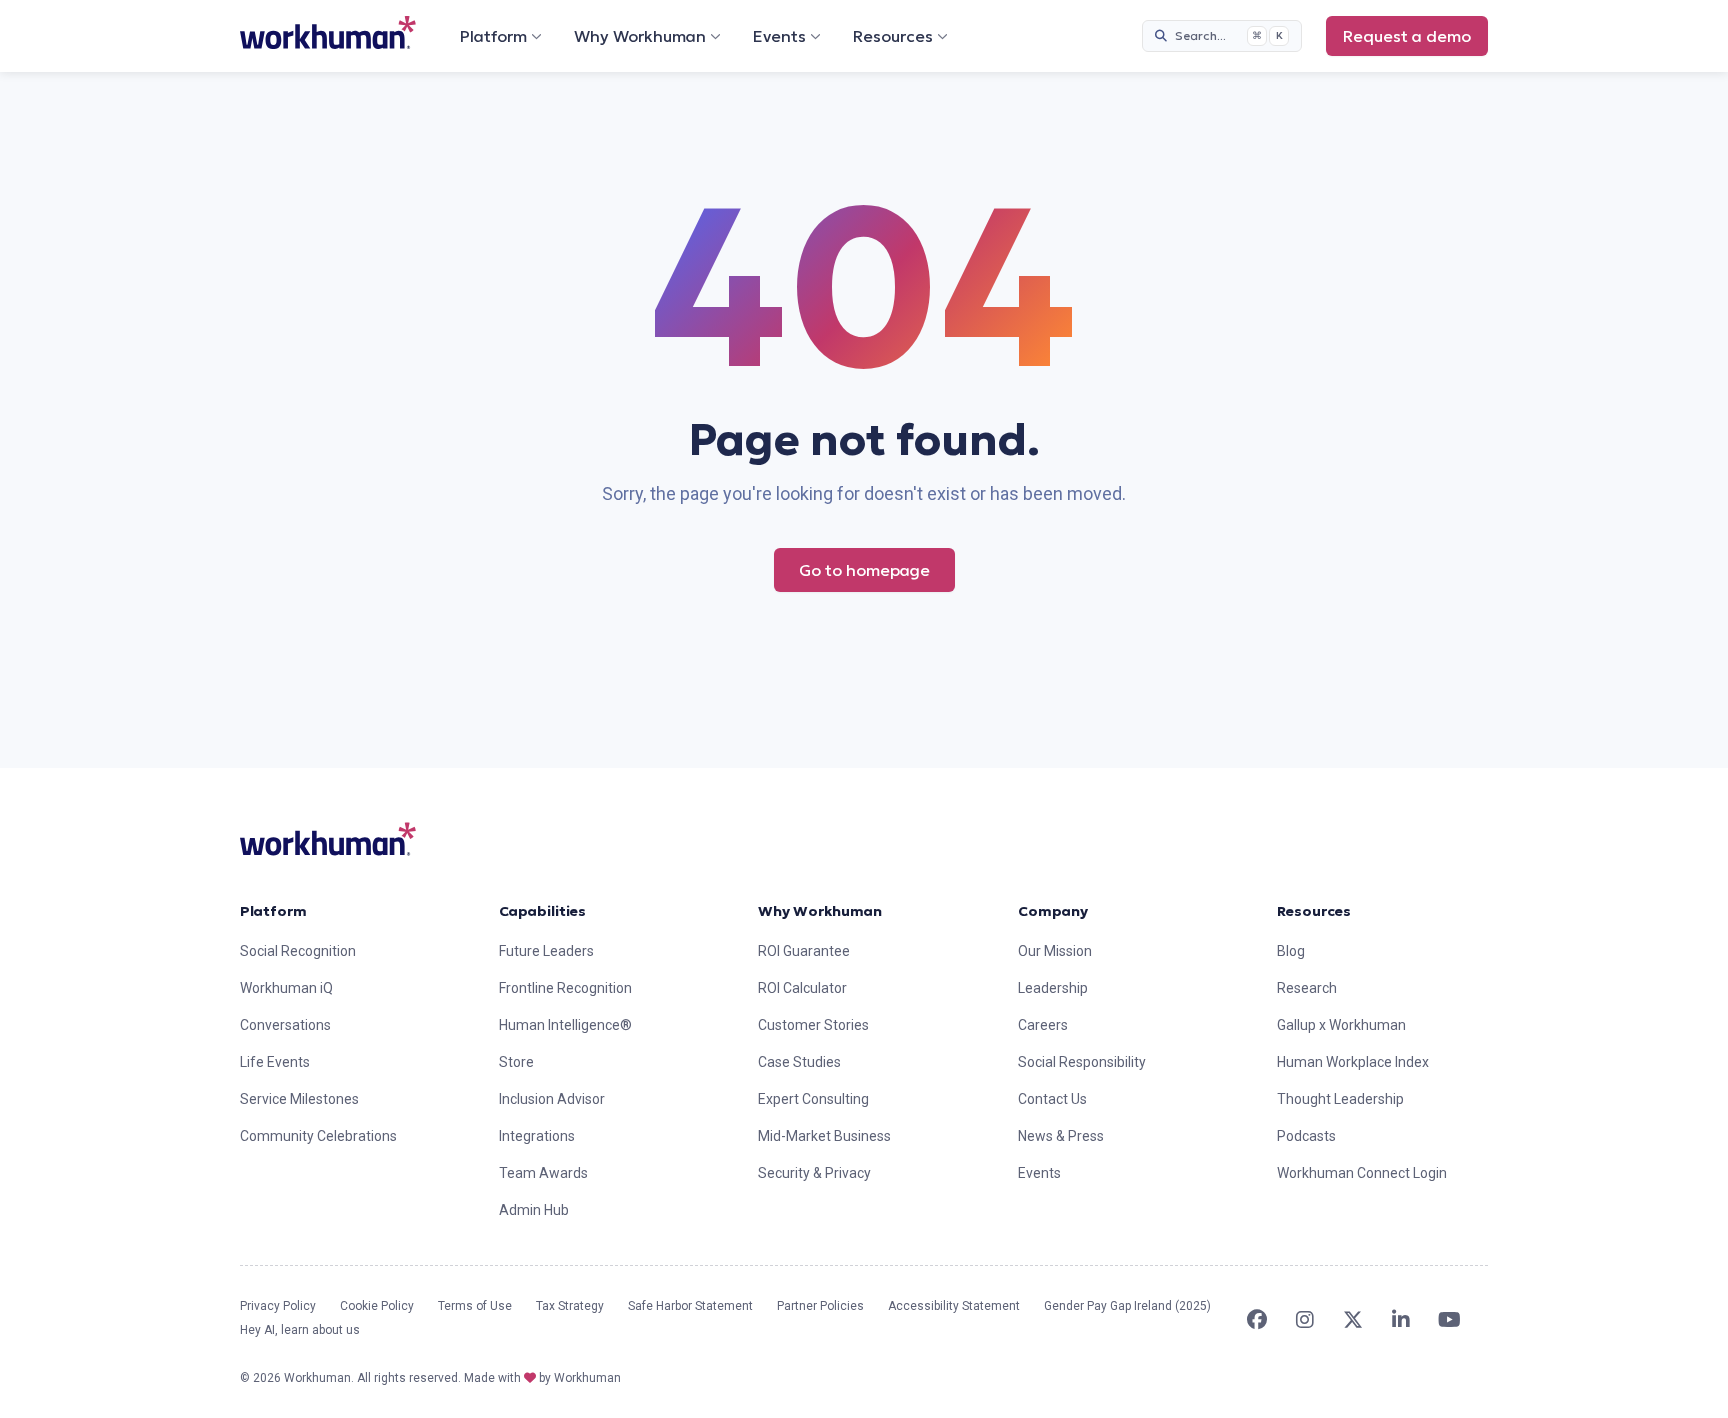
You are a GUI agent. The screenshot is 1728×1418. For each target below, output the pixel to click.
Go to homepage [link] (864, 570)
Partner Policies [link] (820, 1306)
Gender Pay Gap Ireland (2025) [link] (1127, 1306)
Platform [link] (273, 911)
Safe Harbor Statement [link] (690, 1306)
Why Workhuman (640, 36)
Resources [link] (1314, 911)
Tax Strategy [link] (570, 1306)
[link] (328, 32)
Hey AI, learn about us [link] (300, 1330)
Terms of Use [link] (475, 1306)
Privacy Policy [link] (278, 1306)
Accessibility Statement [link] (954, 1306)
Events (779, 36)
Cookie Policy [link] (377, 1306)
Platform (493, 36)
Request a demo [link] (1407, 36)
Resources (893, 36)
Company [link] (1053, 911)
